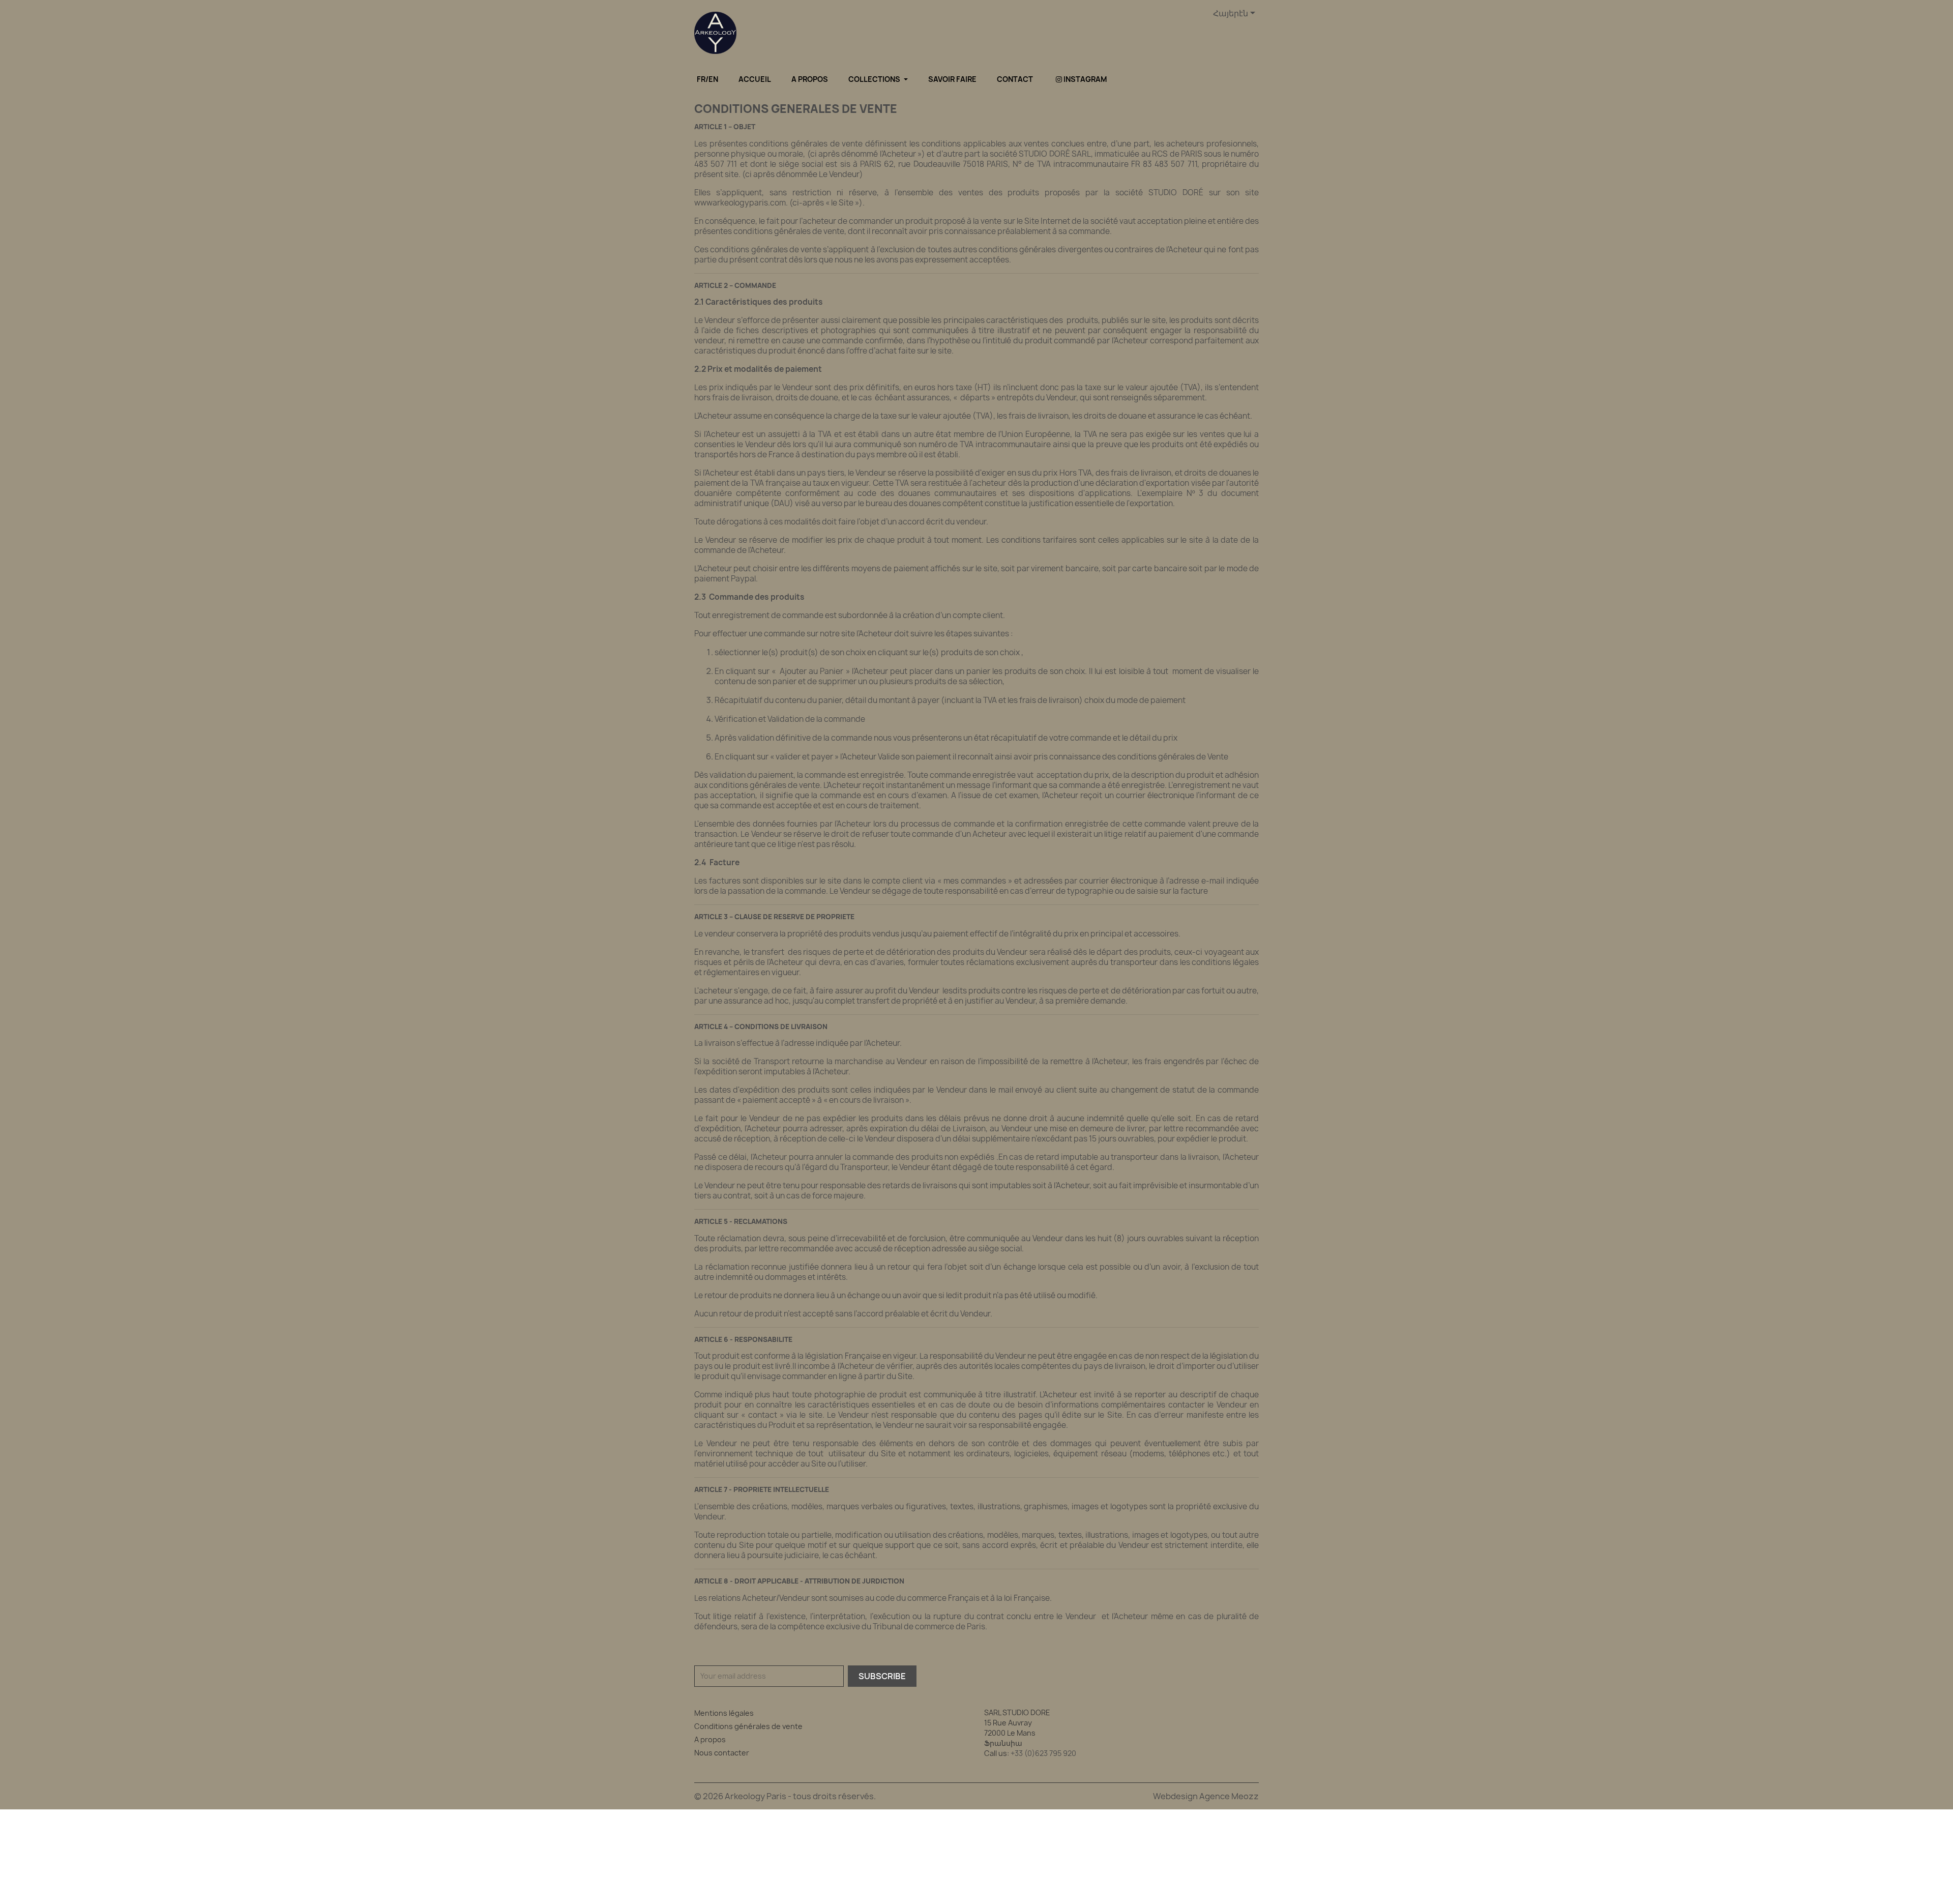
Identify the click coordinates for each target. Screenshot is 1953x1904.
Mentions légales (724, 1713)
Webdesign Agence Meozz (1206, 1796)
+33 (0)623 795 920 (1043, 1753)
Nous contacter (722, 1753)
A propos (710, 1739)
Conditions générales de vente (748, 1726)
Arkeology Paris (756, 1796)
